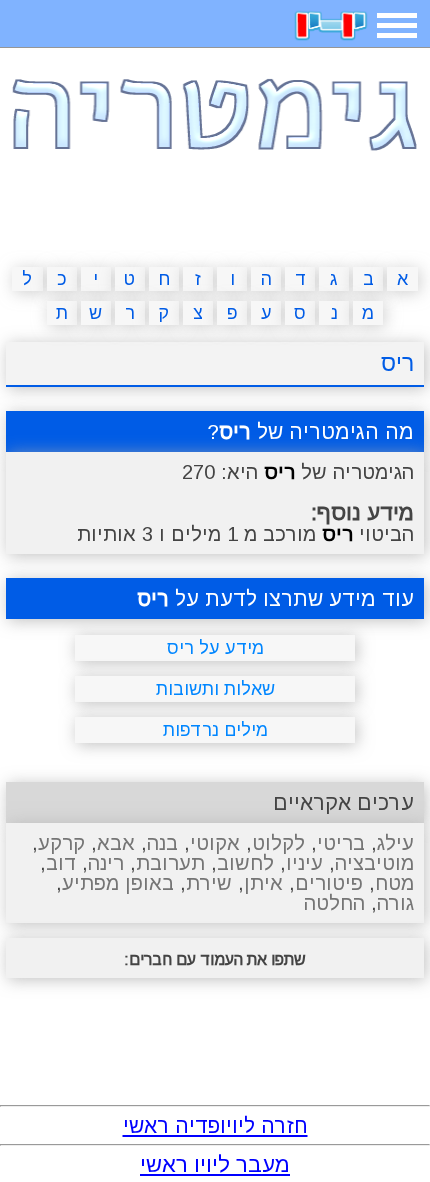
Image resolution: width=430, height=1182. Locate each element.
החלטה (334, 903)
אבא (116, 843)
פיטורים (329, 883)
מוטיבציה (374, 863)
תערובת (170, 863)
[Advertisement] (215, 214)
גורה (395, 903)
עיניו (304, 863)
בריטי (341, 843)
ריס (397, 363)
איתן (263, 883)
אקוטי (215, 843)
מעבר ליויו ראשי (215, 1164)
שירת (209, 883)
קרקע (61, 843)
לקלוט (278, 843)
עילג (395, 843)
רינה (106, 863)
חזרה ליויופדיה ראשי (215, 1125)
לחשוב (245, 863)
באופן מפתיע (118, 883)
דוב (61, 863)
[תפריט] (397, 25)
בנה (162, 843)
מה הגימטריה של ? (310, 431)
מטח (394, 883)
